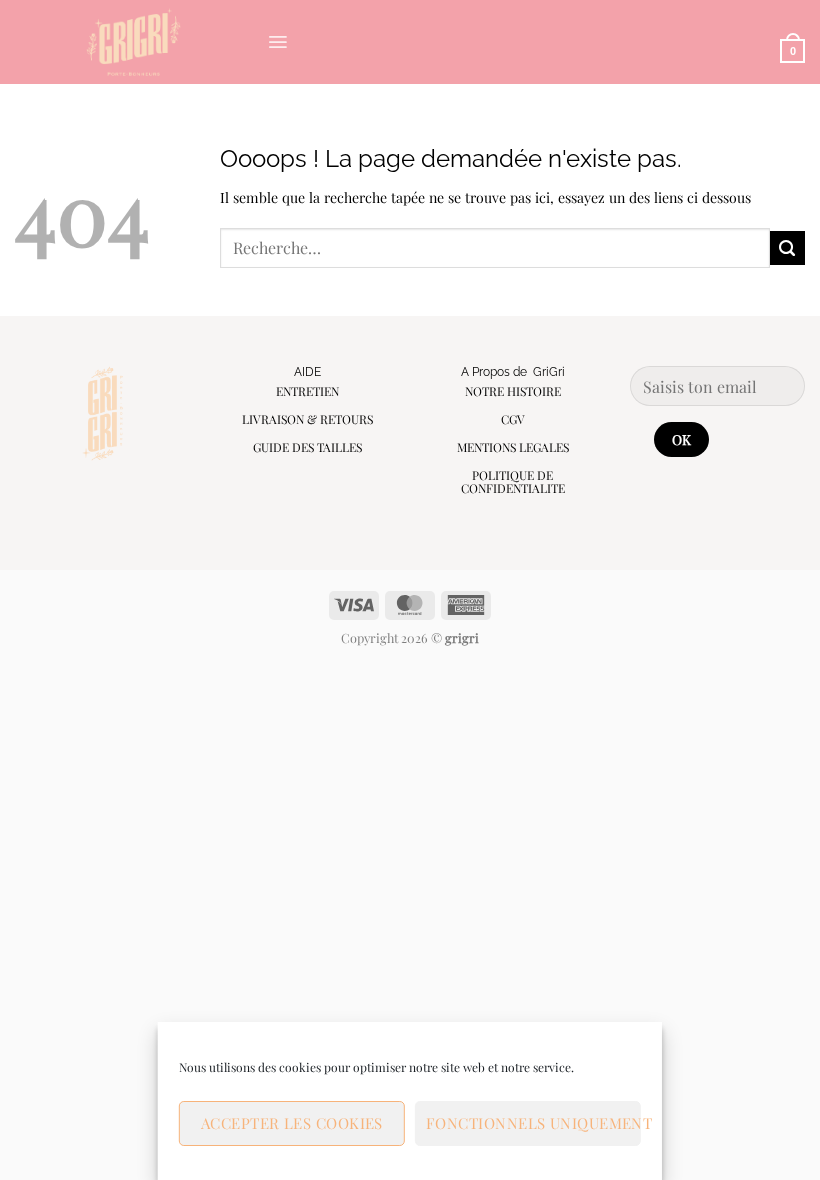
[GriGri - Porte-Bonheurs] (133, 42)
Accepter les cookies (292, 1123)
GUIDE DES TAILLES (307, 447)
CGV (513, 419)
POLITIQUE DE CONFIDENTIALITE (513, 481)
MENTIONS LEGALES (513, 447)
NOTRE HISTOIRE (513, 391)
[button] (277, 42)
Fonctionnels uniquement (533, 1123)
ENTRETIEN (307, 391)
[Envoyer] (787, 248)
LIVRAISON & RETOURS (307, 419)
